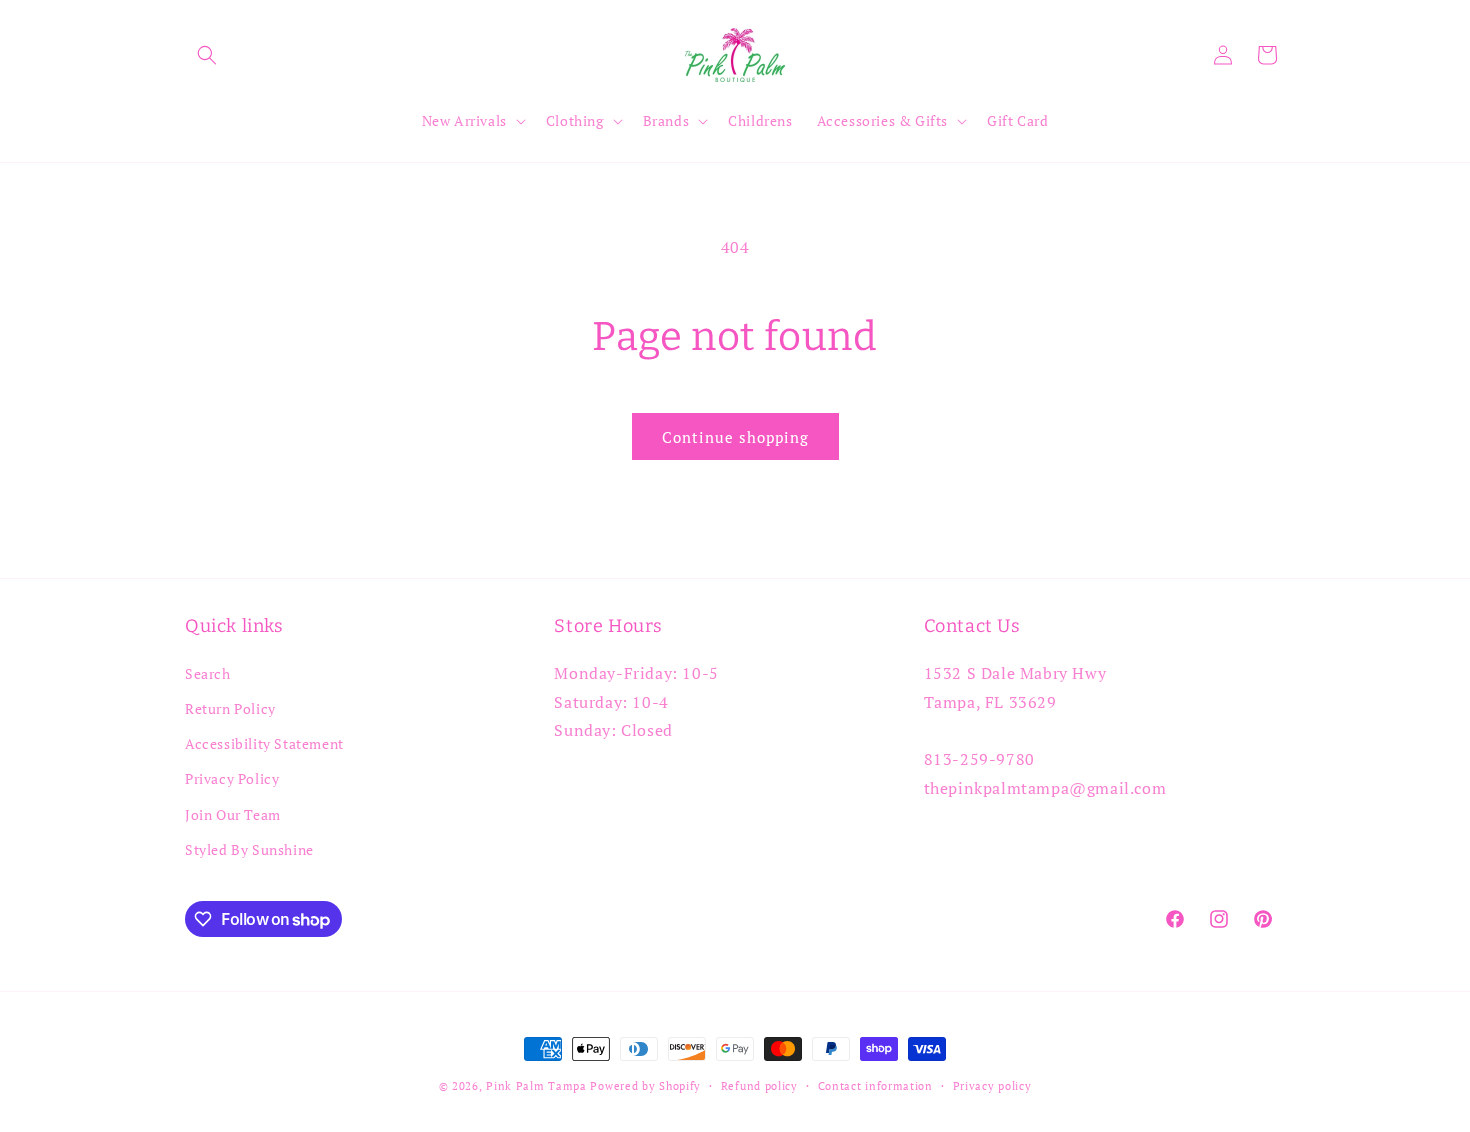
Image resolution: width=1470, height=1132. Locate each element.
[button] (207, 55)
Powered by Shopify (645, 1086)
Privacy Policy (232, 778)
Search (208, 673)
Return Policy (230, 708)
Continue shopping (735, 437)
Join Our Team (233, 814)
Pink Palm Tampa (536, 1086)
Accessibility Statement (264, 743)
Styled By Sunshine (249, 849)
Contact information (875, 1086)
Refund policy (759, 1086)
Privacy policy (992, 1086)
